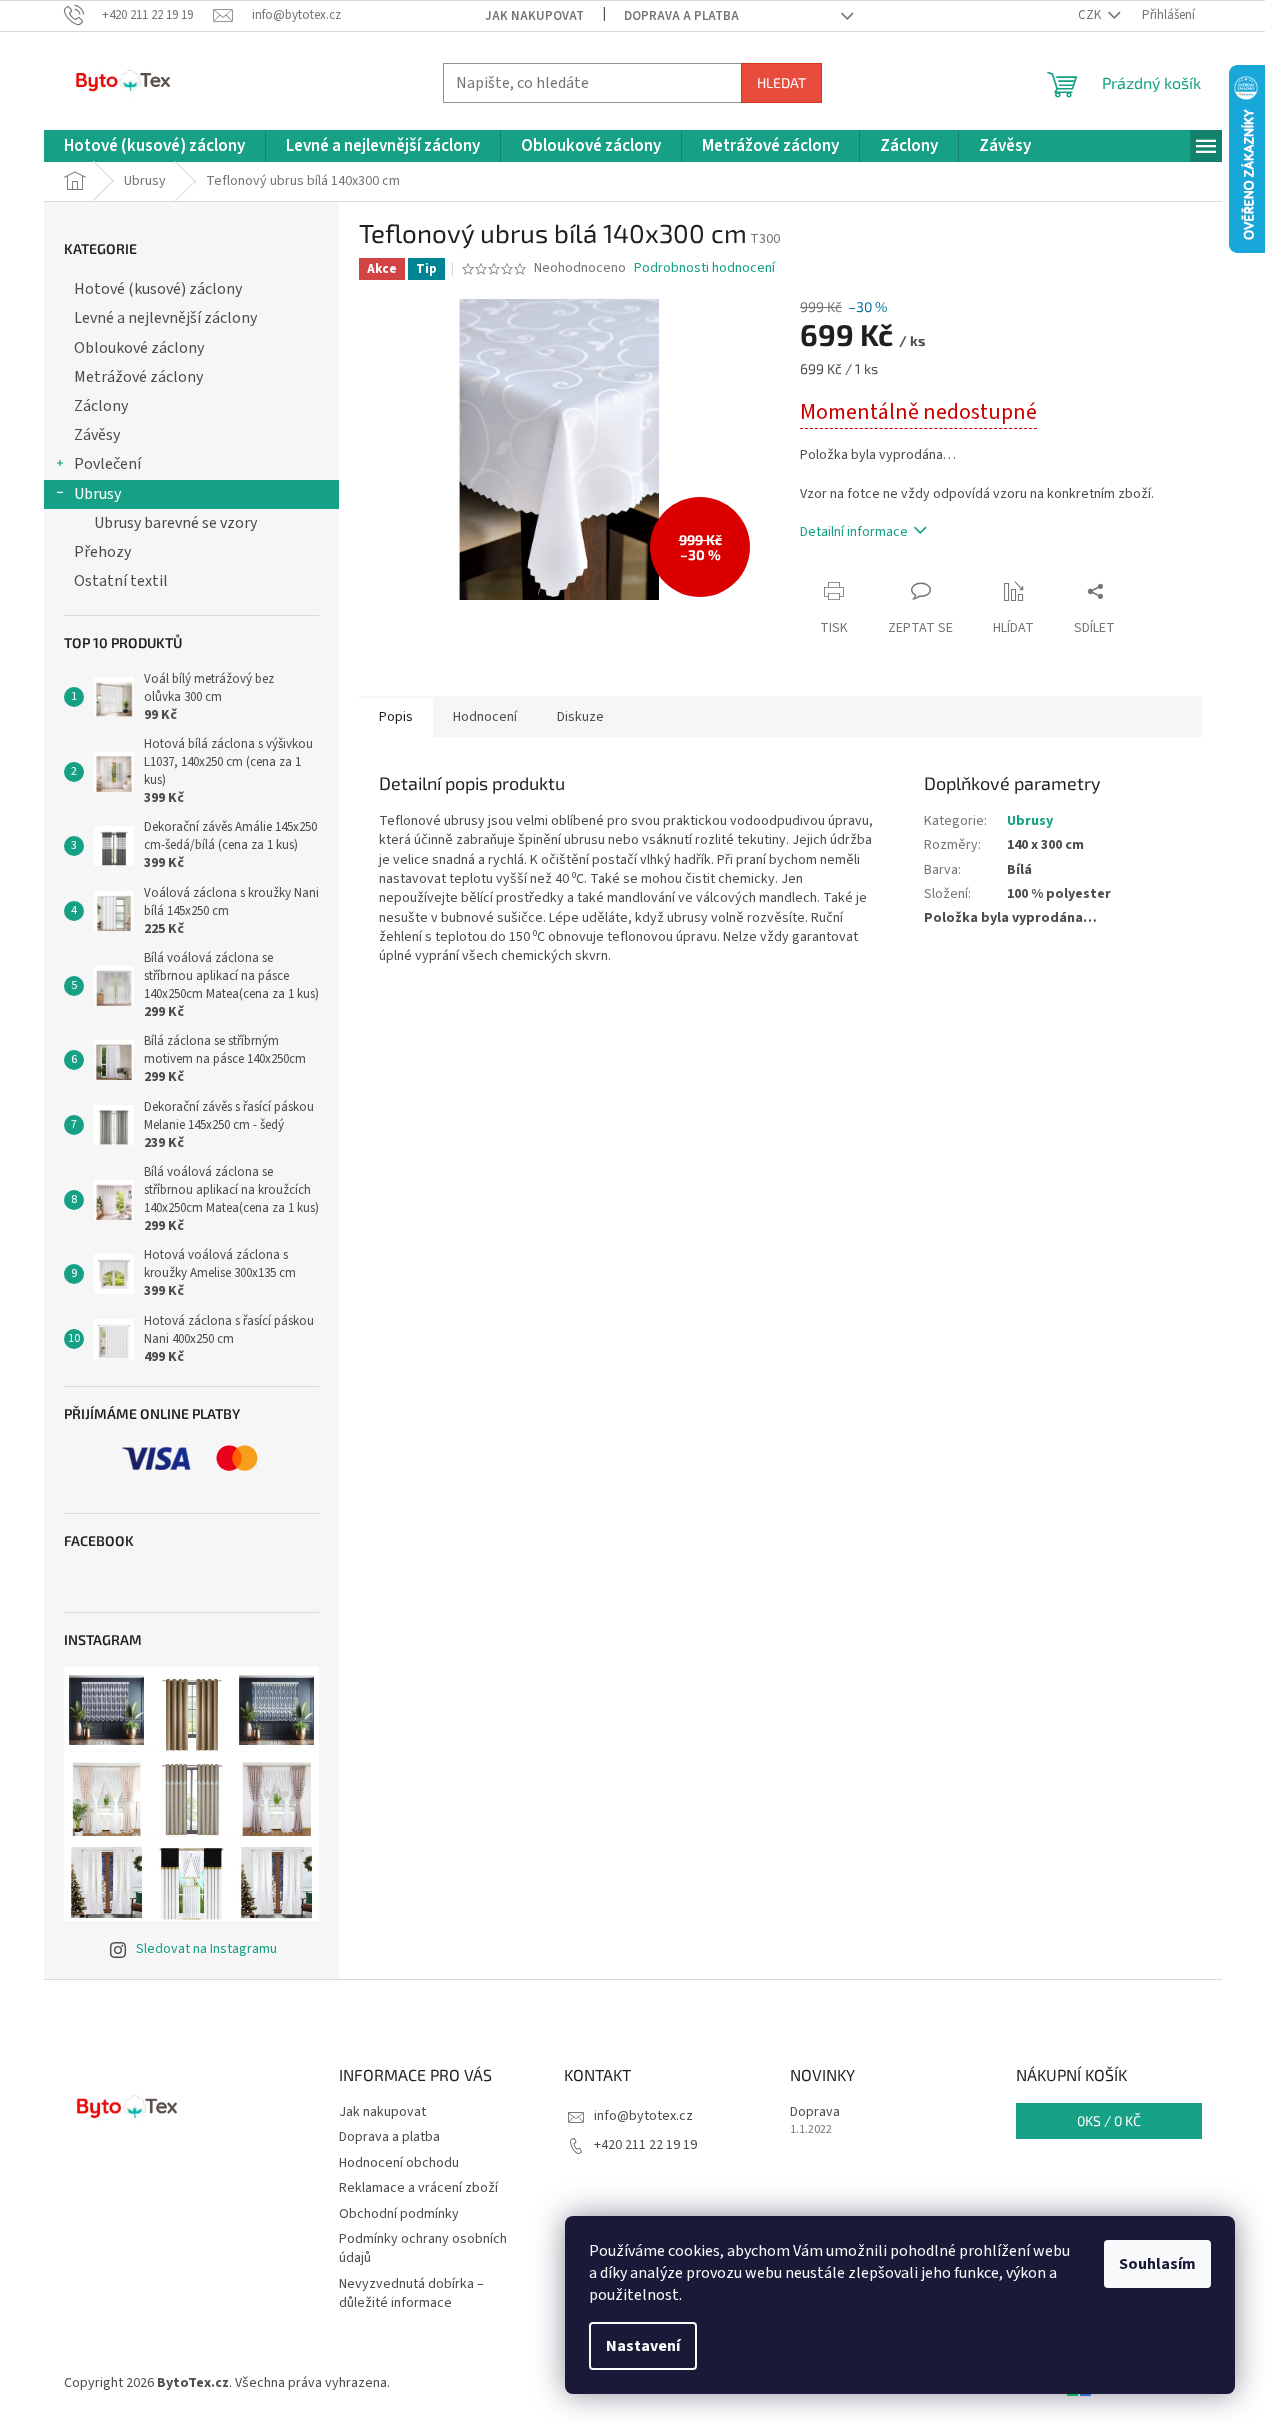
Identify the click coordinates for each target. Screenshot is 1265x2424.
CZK (1091, 15)
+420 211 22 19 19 (645, 2145)
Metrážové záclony (138, 377)
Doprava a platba (681, 16)
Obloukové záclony (139, 348)
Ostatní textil (121, 581)
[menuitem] (154, 146)
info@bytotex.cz (643, 2116)
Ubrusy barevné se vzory (175, 523)
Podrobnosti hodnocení (704, 268)
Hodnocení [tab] (485, 717)
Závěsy (97, 435)
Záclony (101, 406)
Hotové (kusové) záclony (158, 289)
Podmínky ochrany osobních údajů (423, 2248)
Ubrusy (97, 494)
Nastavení (643, 2346)
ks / (1109, 2120)
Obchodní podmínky (399, 2214)
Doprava (815, 2112)
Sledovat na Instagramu (206, 1949)
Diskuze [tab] (580, 717)
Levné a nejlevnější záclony (165, 318)
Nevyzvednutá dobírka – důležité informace (411, 2293)
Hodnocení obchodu (399, 2163)
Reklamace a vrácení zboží (418, 2188)
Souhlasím (1157, 2264)
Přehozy (102, 552)
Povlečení (107, 464)
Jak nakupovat (534, 16)
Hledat (781, 82)
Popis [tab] (396, 717)
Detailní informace (854, 532)
